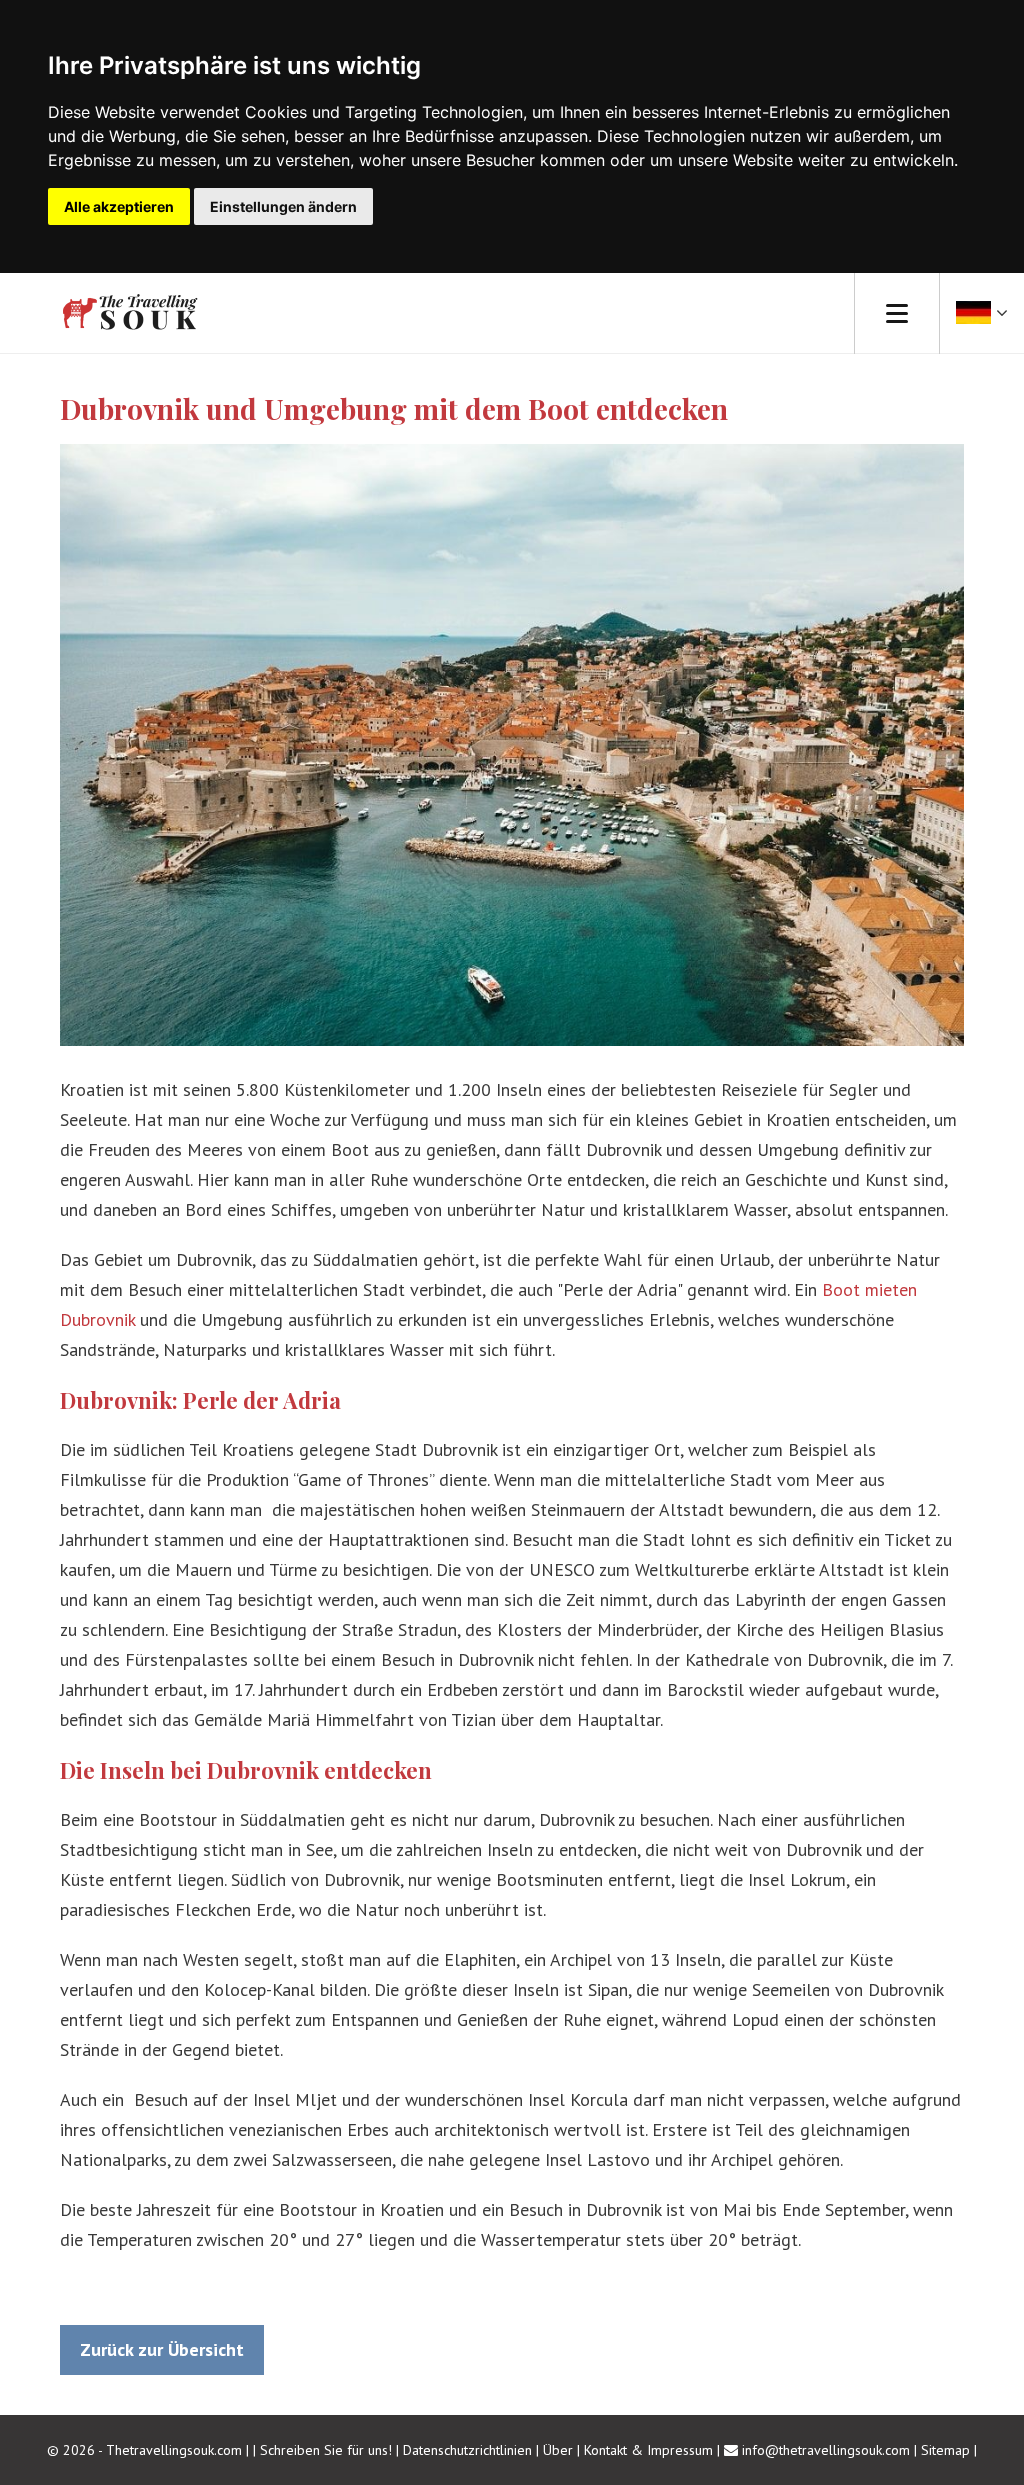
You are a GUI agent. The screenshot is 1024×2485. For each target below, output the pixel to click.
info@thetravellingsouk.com (826, 2450)
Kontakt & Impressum (648, 2450)
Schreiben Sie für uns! (328, 2450)
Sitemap (945, 2450)
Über (558, 2450)
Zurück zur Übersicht (162, 2349)
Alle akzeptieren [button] (119, 206)
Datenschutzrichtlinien (467, 2450)
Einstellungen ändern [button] (283, 206)
